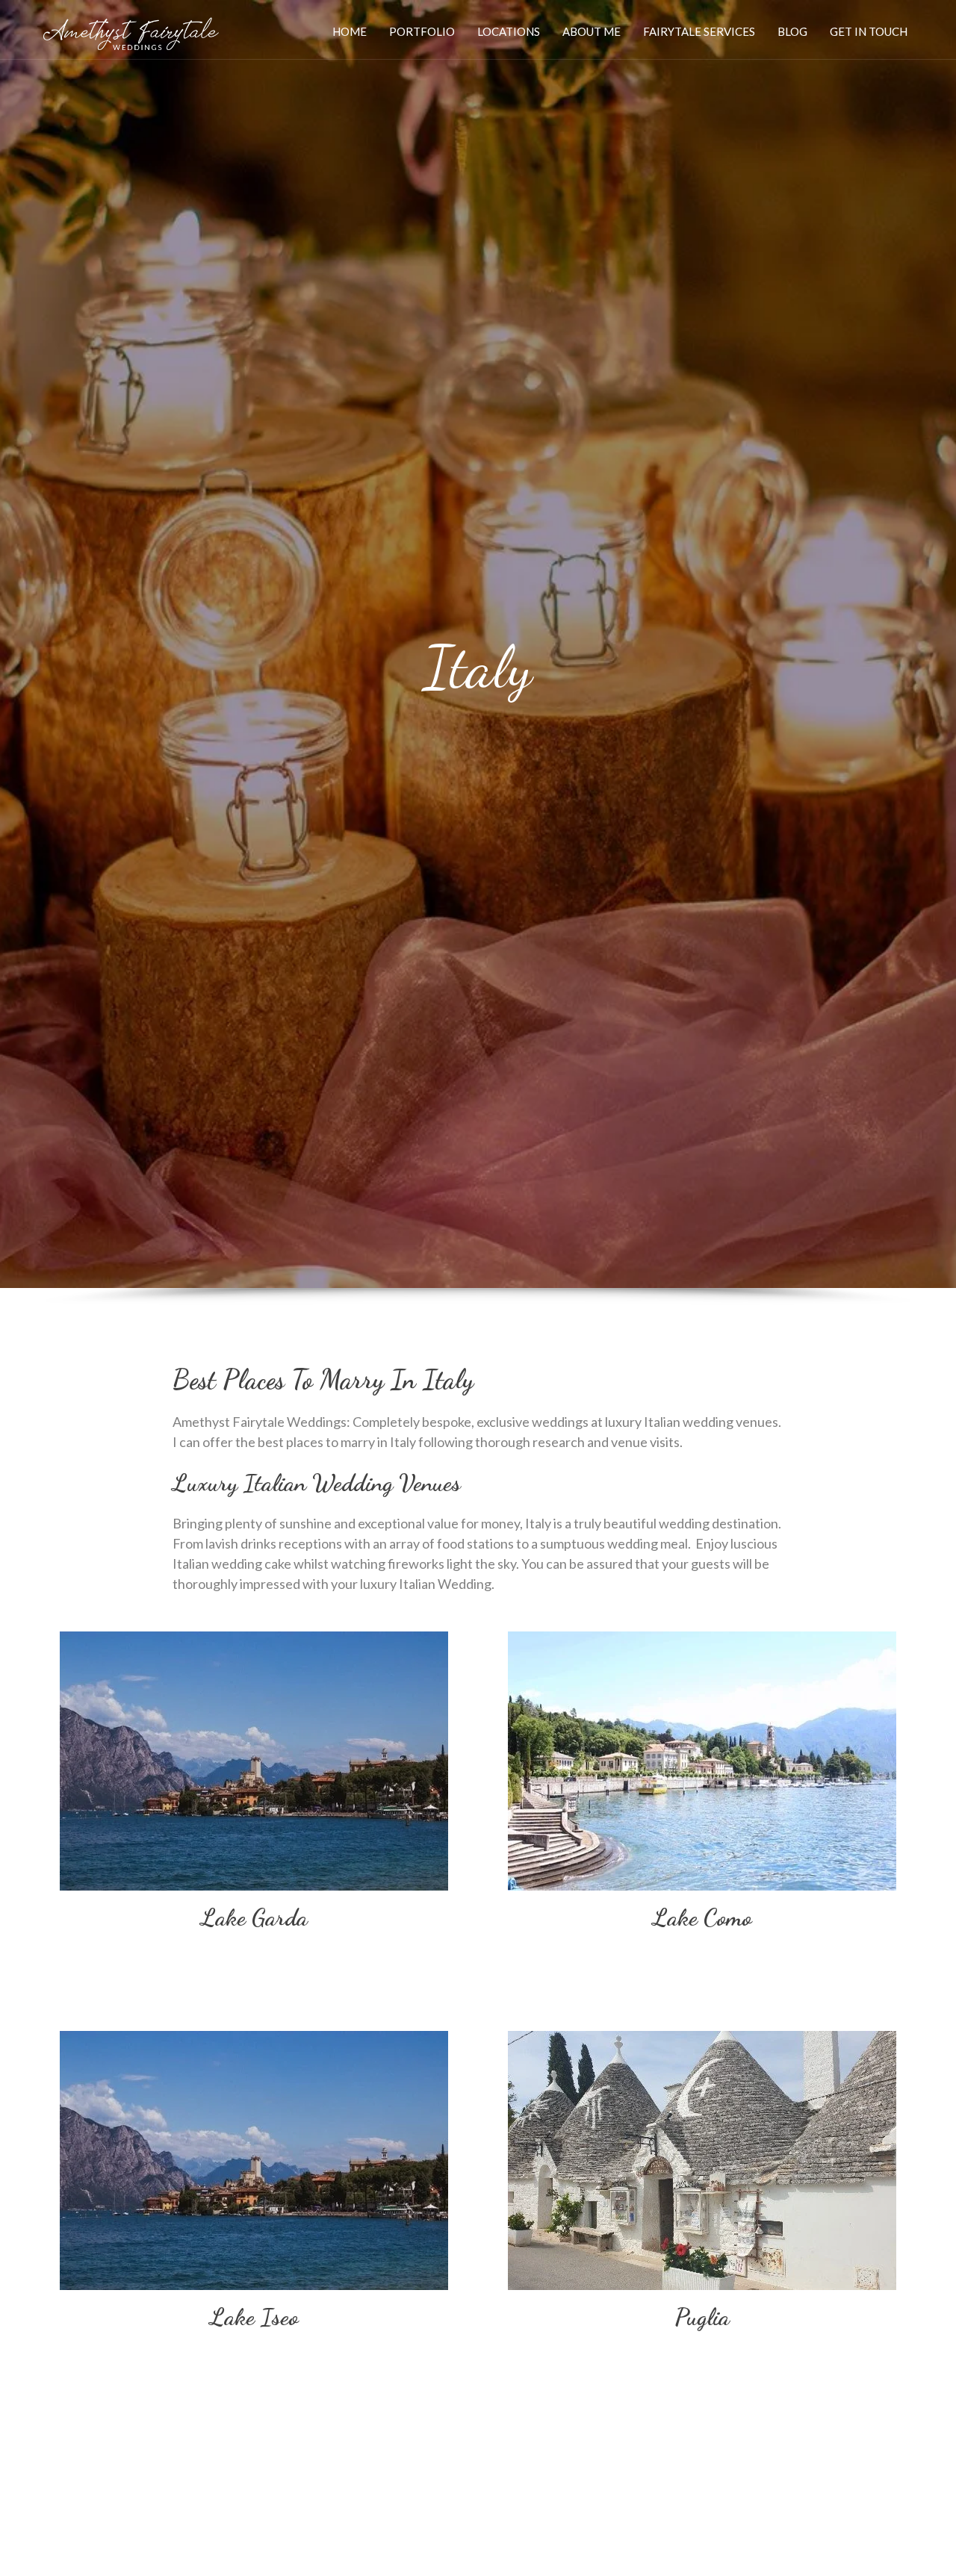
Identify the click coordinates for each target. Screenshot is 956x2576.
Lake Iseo (254, 2317)
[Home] (130, 30)
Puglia (702, 2317)
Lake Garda (254, 1917)
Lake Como (702, 1917)
